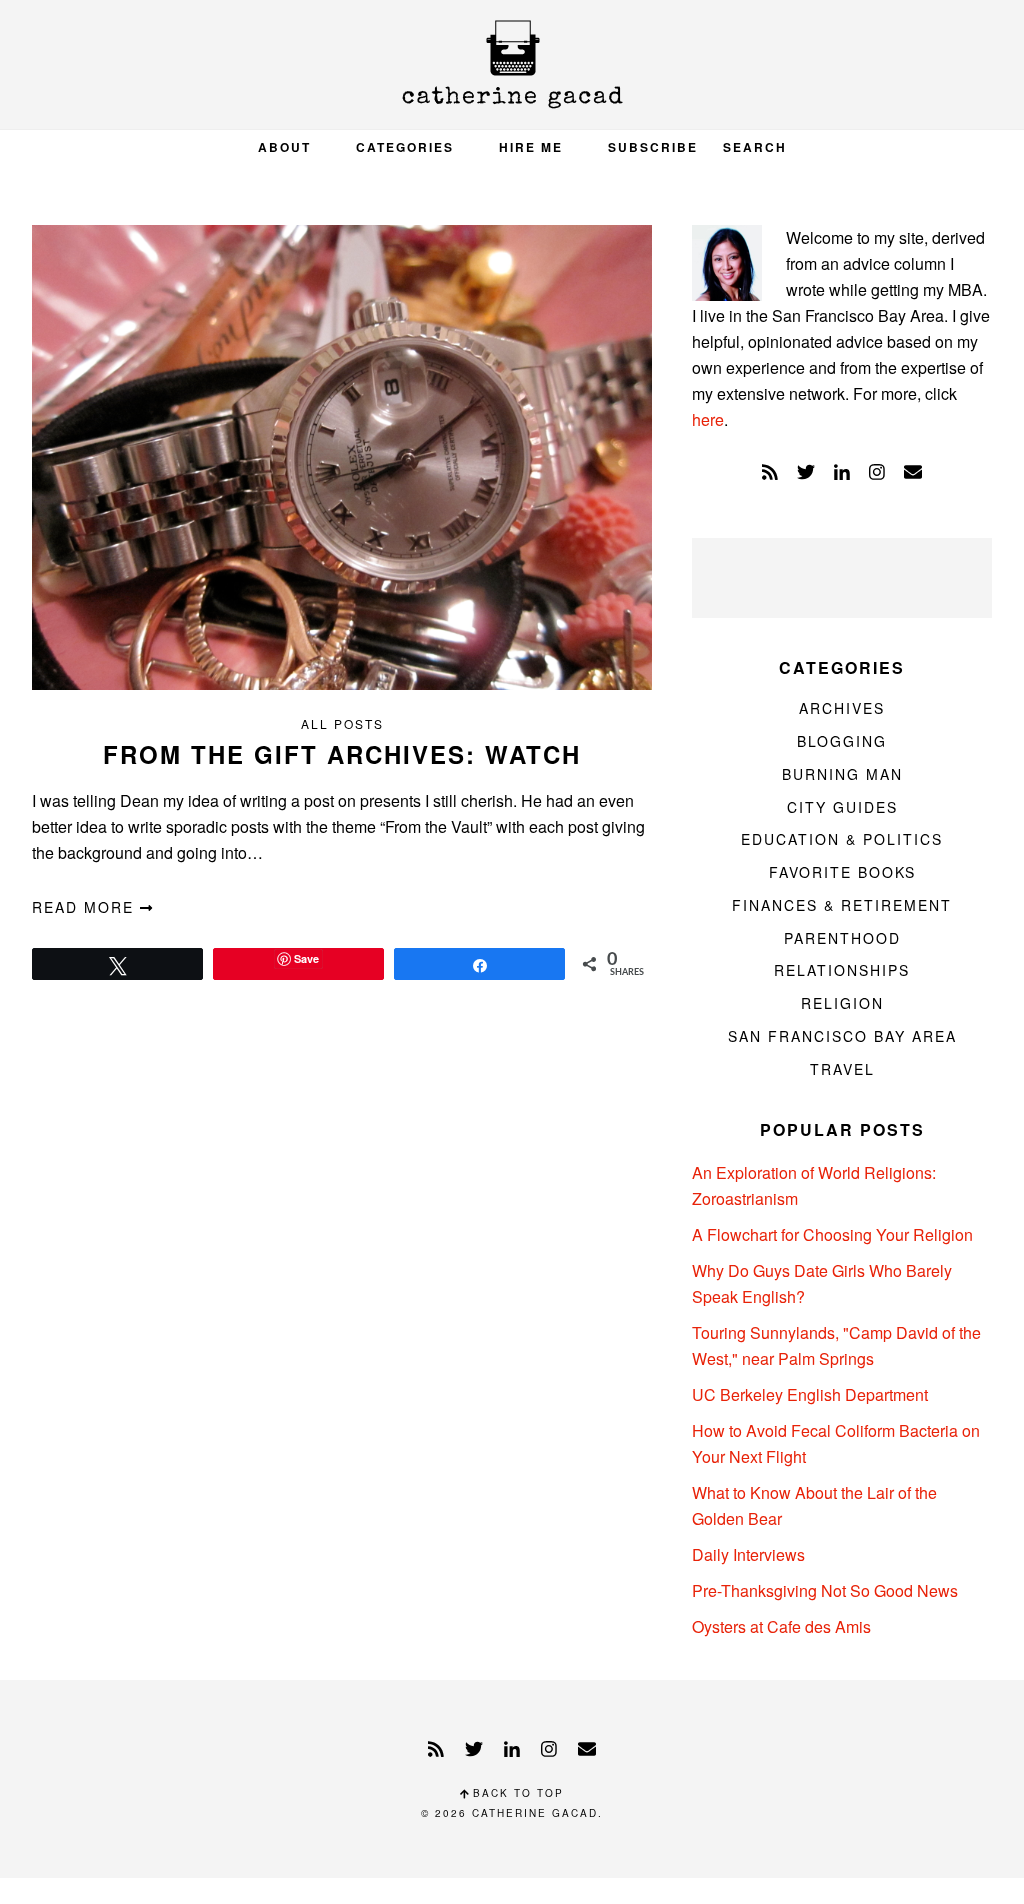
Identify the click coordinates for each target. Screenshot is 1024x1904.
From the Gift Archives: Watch (342, 754)
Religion (842, 1003)
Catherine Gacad (512, 64)
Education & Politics (842, 839)
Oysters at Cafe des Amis (781, 1626)
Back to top (516, 1793)
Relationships (842, 970)
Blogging (842, 741)
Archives (842, 708)
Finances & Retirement (842, 905)
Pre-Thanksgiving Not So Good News (825, 1590)
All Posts (342, 723)
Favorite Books (842, 872)
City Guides (842, 807)
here (708, 419)
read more (86, 907)
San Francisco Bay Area (842, 1036)
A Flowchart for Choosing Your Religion (832, 1234)
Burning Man (842, 774)
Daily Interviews (748, 1554)
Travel (842, 1069)
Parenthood (842, 938)
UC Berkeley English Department (810, 1394)
